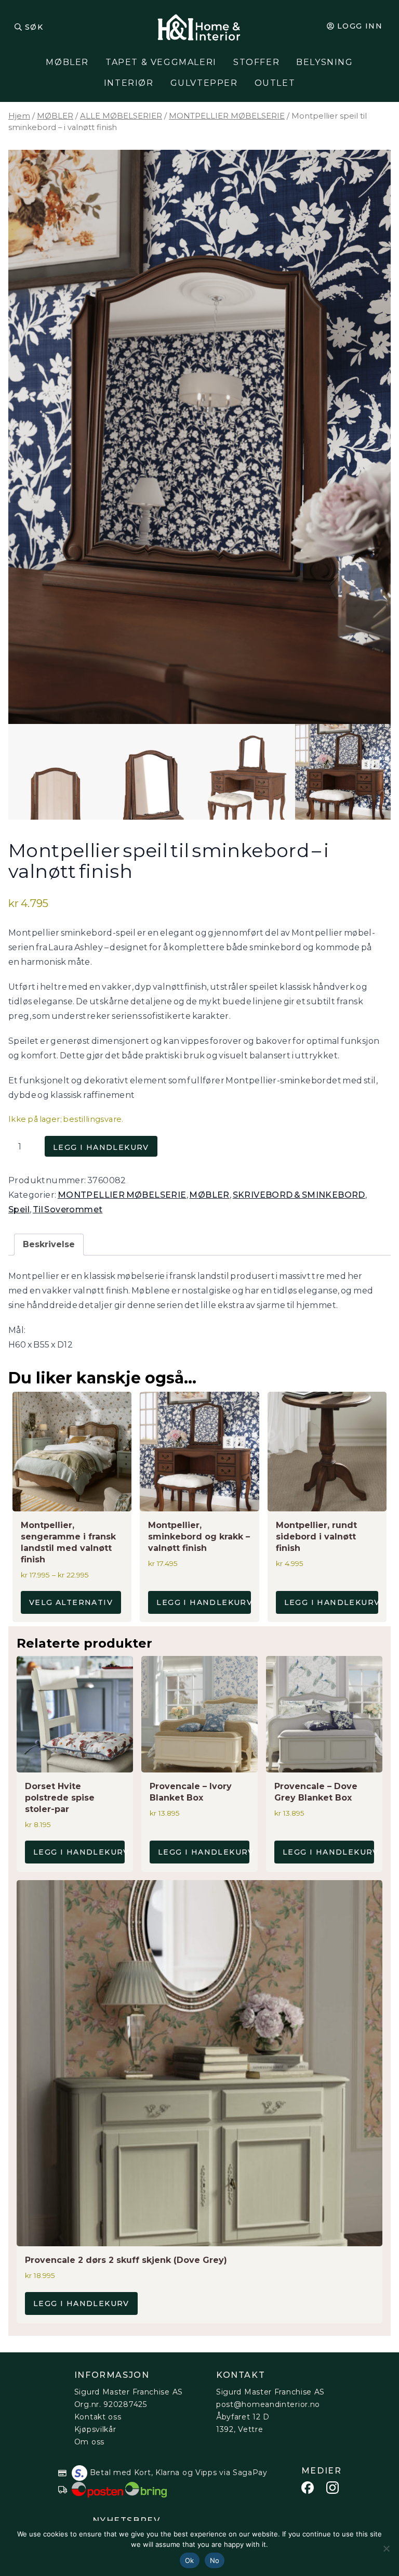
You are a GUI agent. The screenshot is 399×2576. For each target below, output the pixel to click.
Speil (19, 1209)
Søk (34, 27)
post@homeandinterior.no (268, 2404)
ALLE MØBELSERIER (121, 116)
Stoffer (256, 62)
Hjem (19, 116)
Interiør (129, 83)
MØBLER (67, 62)
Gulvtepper (204, 83)
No (215, 2560)
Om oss (89, 2442)
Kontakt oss (98, 2417)
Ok (190, 2560)
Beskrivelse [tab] (49, 1244)
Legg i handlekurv (101, 1147)
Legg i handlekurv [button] (203, 1602)
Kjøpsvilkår (95, 2429)
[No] (386, 2548)
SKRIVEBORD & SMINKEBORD (299, 1195)
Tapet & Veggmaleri (161, 62)
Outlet (275, 83)
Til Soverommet (68, 1209)
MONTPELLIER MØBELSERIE (227, 116)
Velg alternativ (71, 1602)
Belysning (324, 62)
